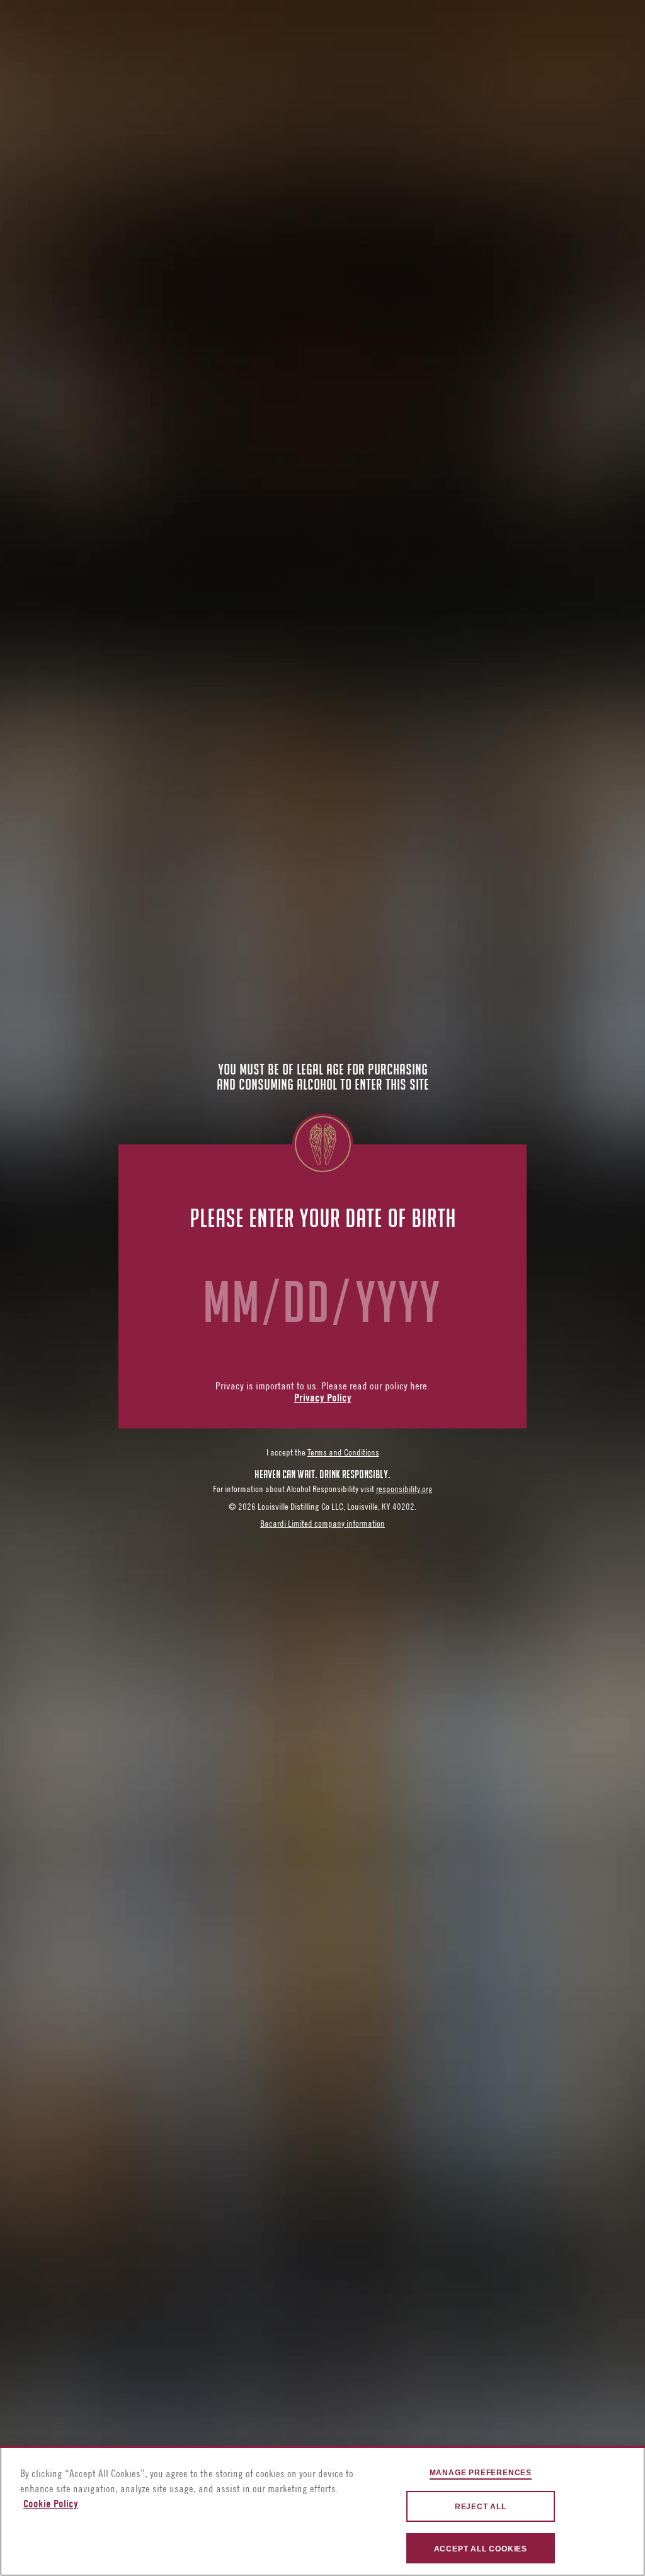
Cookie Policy (51, 2505)
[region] (322, 2511)
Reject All (481, 2507)
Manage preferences (481, 2473)
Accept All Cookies (481, 2549)
